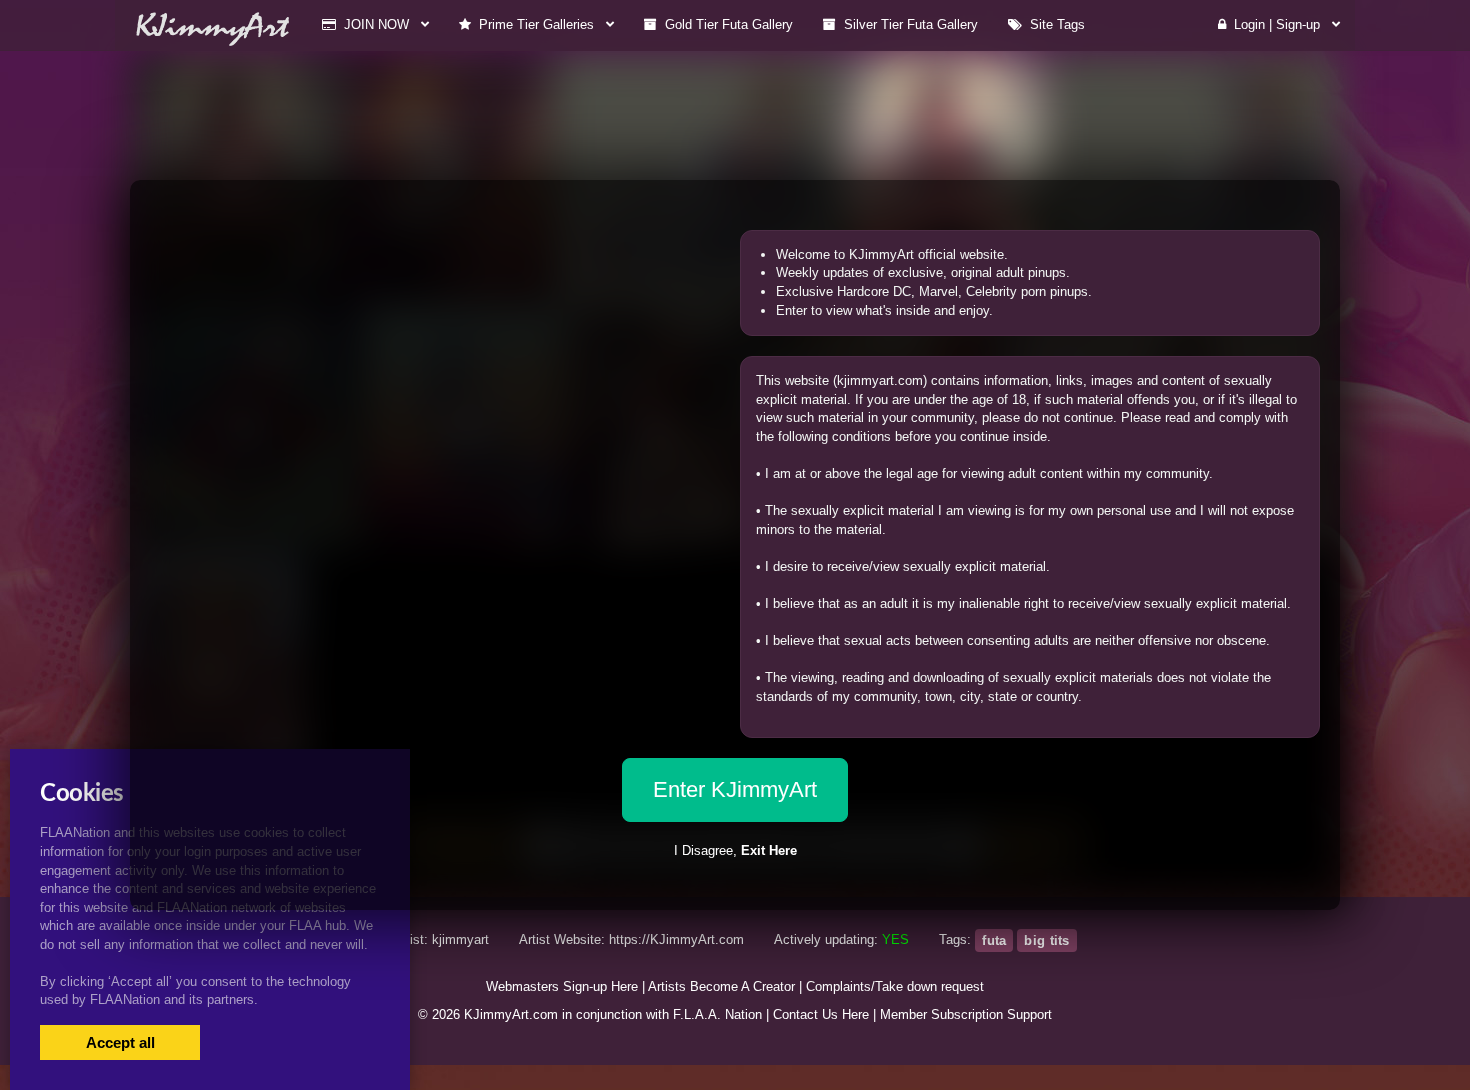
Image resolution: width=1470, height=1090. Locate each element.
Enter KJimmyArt (735, 789)
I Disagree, (735, 850)
